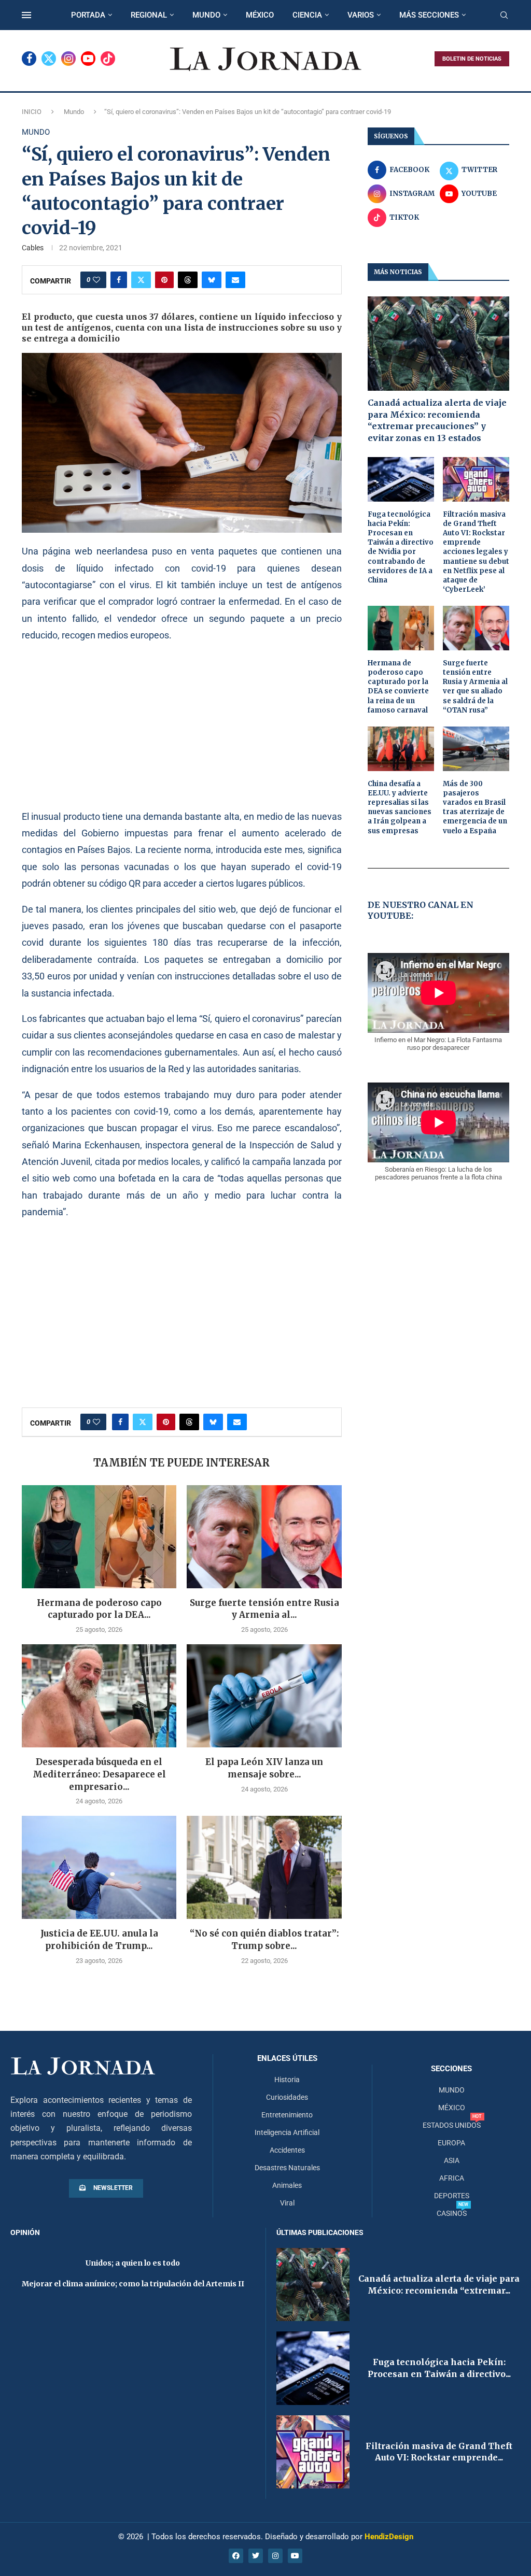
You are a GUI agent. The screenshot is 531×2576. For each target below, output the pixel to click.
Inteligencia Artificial (287, 2132)
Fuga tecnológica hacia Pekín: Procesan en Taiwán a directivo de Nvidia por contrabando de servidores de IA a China (401, 547)
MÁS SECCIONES (429, 15)
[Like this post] (96, 280)
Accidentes (287, 2150)
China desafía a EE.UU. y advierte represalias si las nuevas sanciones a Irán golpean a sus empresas (400, 807)
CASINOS (452, 2213)
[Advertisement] (182, 725)
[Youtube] (88, 59)
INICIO (32, 112)
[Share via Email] (235, 280)
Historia (287, 2080)
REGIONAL (149, 15)
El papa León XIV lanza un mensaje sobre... (264, 1768)
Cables (33, 248)
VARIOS (361, 15)
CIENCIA (307, 15)
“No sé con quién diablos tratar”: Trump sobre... (264, 1940)
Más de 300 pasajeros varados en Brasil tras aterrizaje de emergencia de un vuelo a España (475, 807)
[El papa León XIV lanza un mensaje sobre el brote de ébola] (264, 1696)
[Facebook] (29, 59)
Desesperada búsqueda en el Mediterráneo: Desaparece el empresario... (99, 1774)
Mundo (74, 112)
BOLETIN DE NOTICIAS (472, 59)
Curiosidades (287, 2097)
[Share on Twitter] (141, 280)
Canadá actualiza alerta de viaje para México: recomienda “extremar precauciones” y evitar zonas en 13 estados (437, 420)
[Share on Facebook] (119, 280)
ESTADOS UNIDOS (452, 2125)
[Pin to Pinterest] (164, 280)
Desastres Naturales (287, 2168)
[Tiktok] (108, 59)
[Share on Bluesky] (212, 280)
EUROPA (451, 2143)
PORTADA (88, 15)
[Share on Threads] (188, 280)
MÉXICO (260, 15)
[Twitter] (49, 59)
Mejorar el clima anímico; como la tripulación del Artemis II (133, 2284)
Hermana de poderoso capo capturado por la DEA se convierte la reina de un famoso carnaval (398, 687)
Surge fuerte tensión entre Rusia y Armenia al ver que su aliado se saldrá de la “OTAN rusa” (475, 687)
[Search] (504, 16)
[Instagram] (68, 59)
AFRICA (452, 2178)
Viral (287, 2203)
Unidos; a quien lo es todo (133, 2263)
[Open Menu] (26, 15)
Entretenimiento (287, 2115)
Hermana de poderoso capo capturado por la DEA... (99, 1609)
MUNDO (206, 15)
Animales (287, 2185)
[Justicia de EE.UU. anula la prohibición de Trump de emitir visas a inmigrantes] (99, 1867)
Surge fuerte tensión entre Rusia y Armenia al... (264, 1609)
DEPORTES (452, 2196)
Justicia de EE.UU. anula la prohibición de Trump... (99, 1940)
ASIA (452, 2160)
